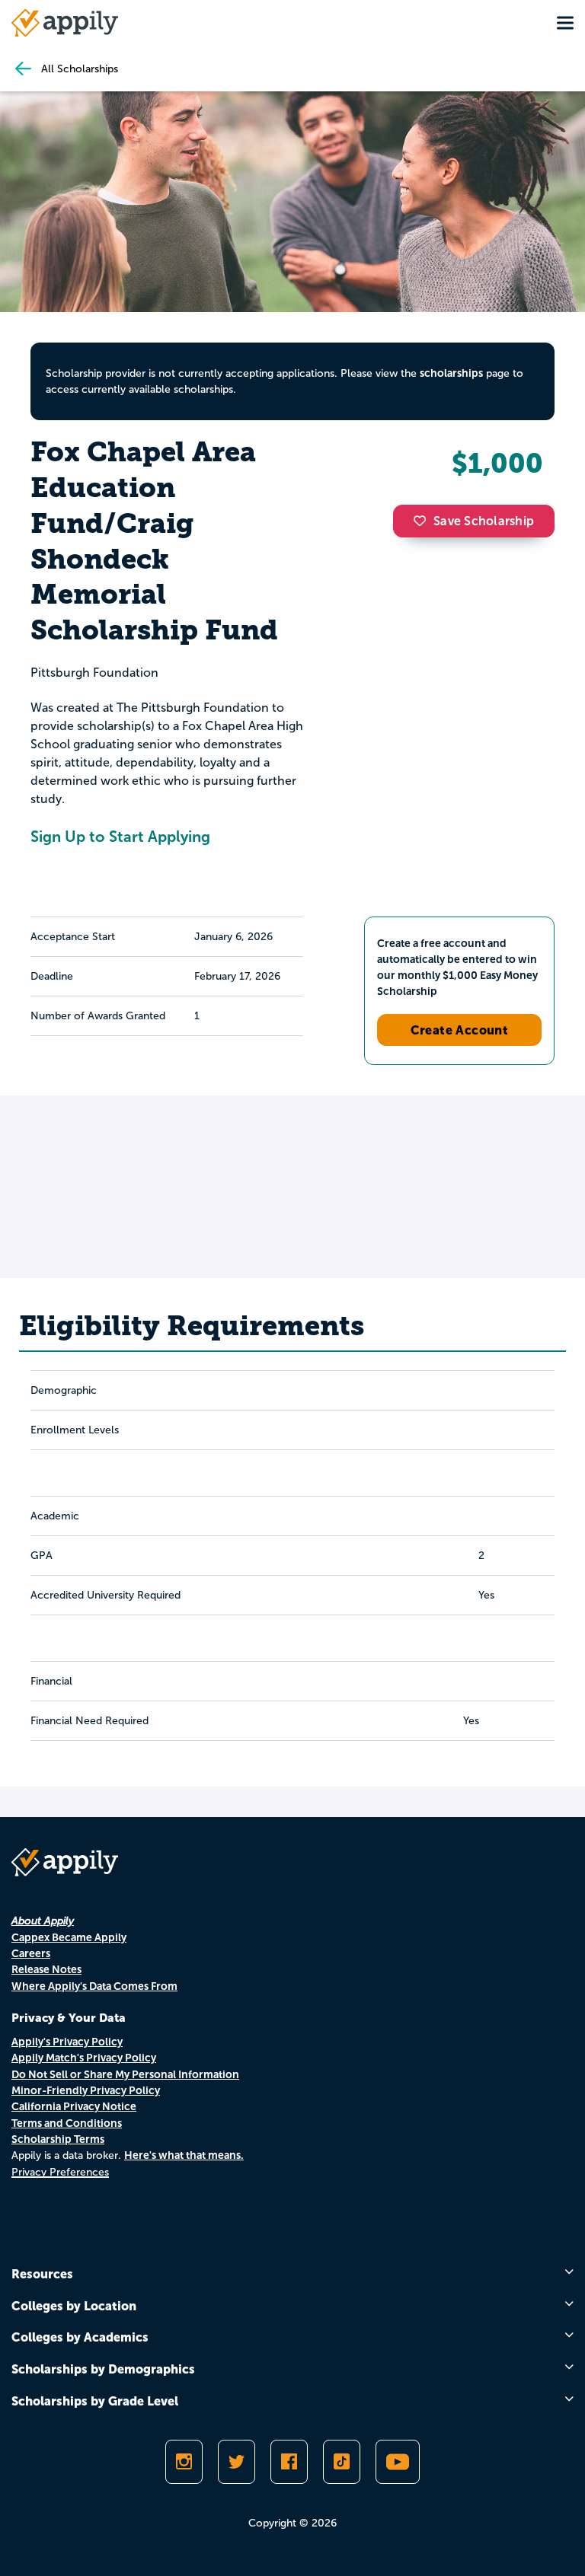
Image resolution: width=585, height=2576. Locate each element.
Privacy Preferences (60, 2172)
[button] (424, 521)
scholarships (451, 373)
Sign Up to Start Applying (120, 837)
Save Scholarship (484, 521)
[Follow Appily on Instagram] (184, 2462)
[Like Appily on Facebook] (289, 2462)
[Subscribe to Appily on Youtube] (398, 2462)
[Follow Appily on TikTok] (342, 2462)
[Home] (65, 23)
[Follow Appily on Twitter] (237, 2462)
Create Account (460, 1030)
